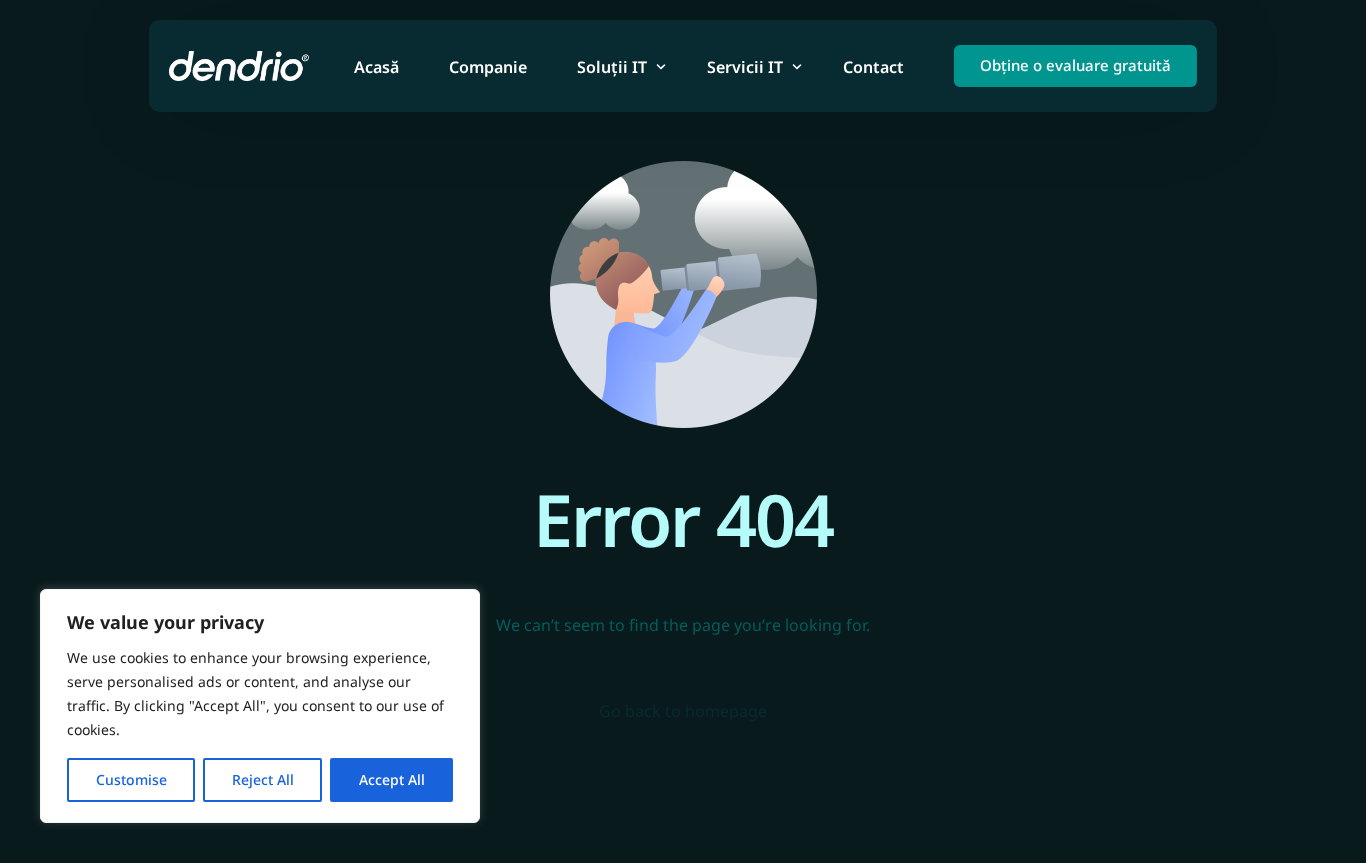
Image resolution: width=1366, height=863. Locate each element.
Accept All (392, 779)
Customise (131, 779)
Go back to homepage (683, 711)
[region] (260, 706)
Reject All (263, 779)
